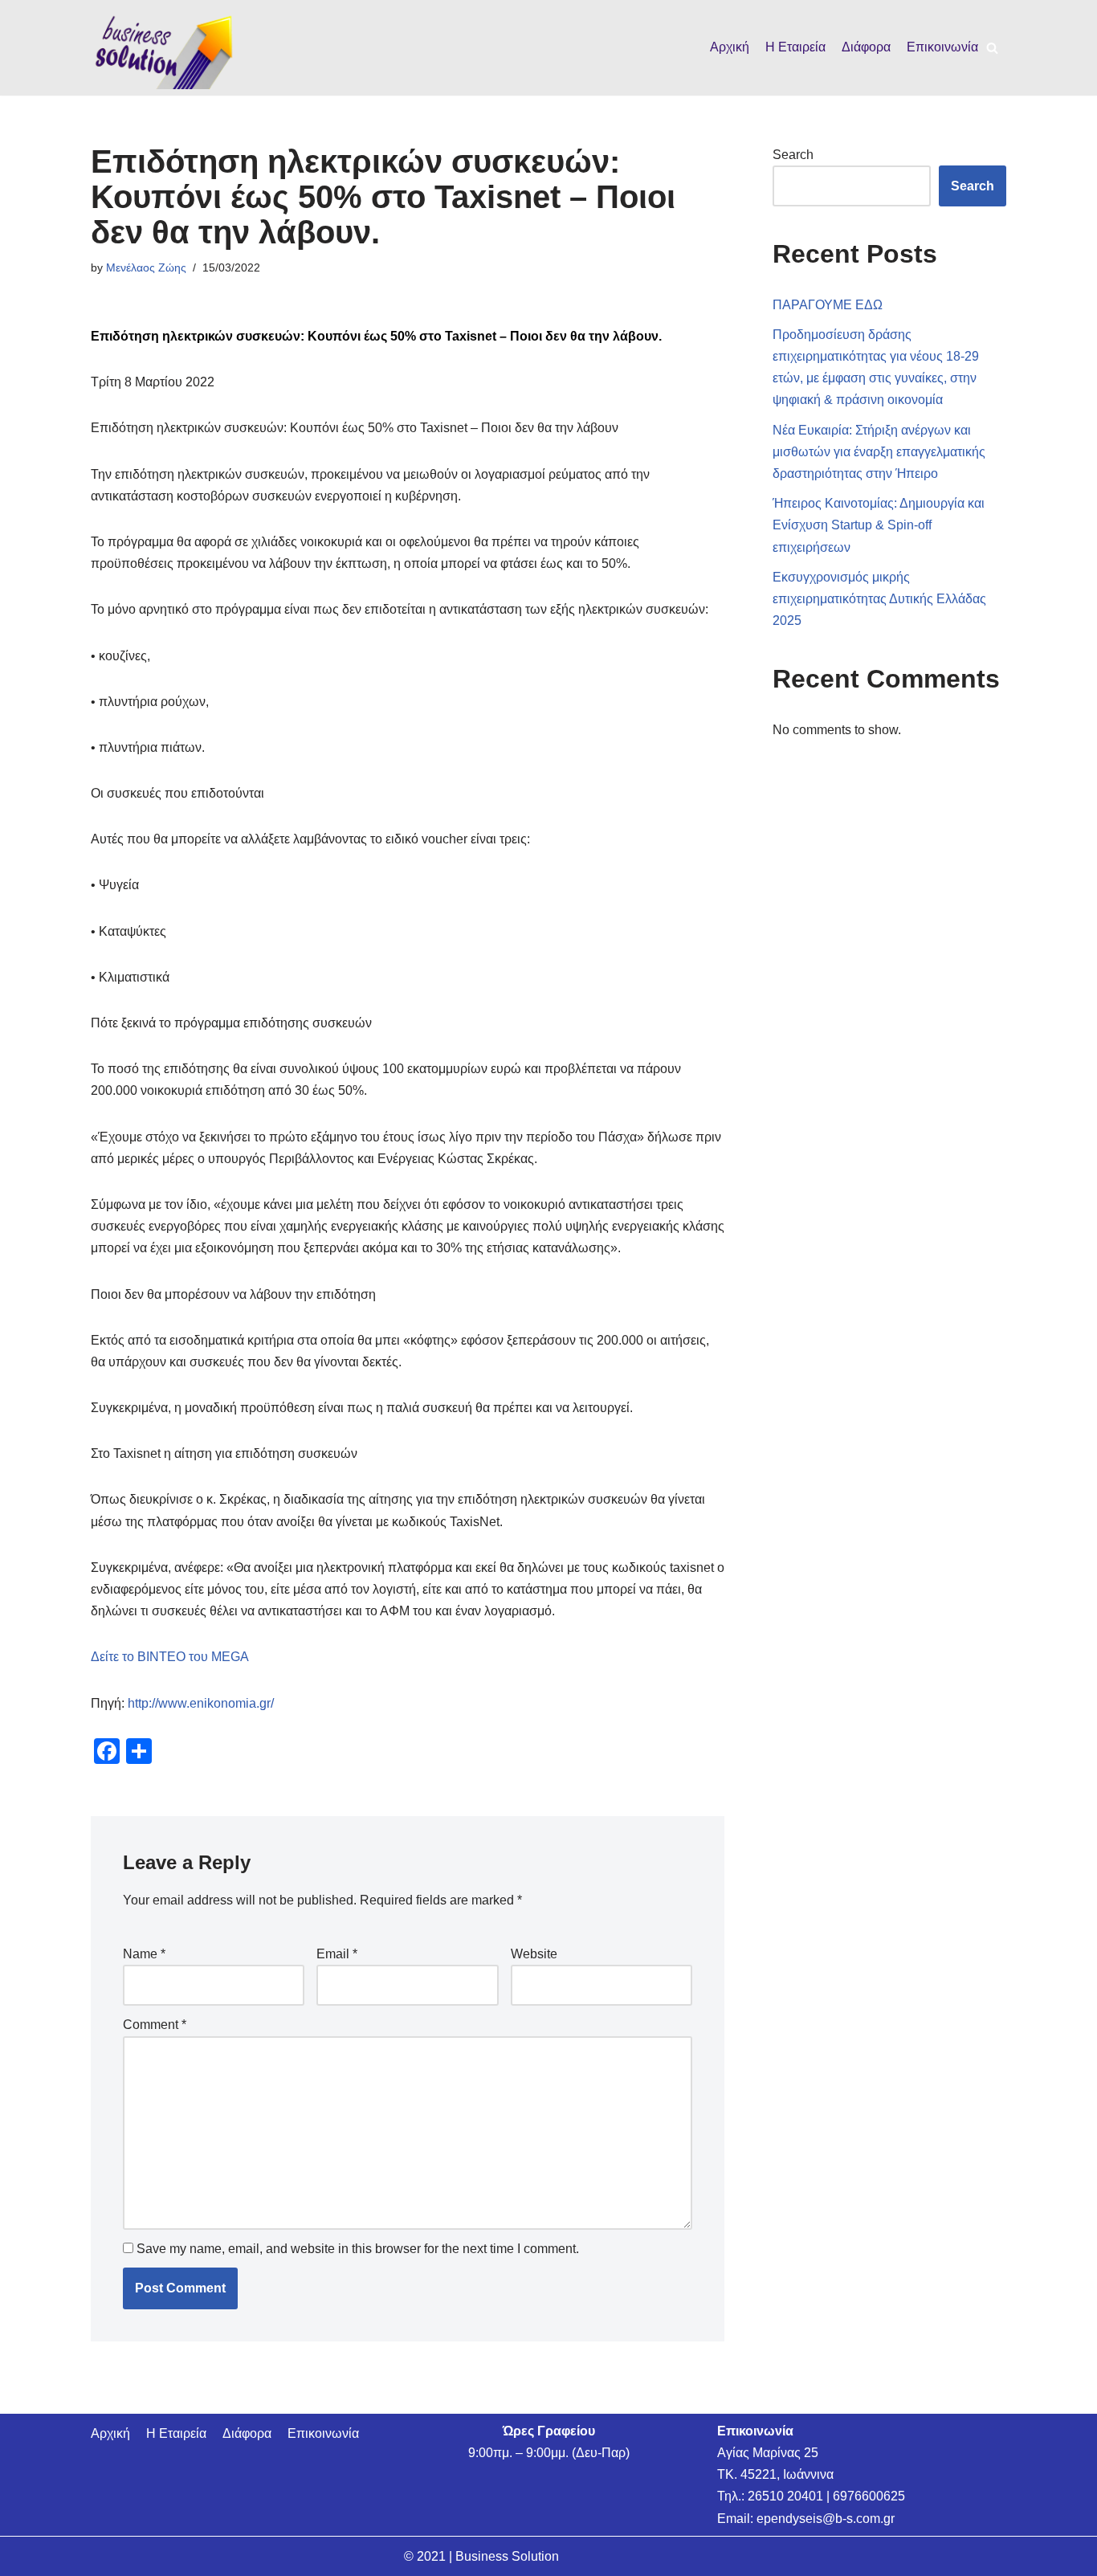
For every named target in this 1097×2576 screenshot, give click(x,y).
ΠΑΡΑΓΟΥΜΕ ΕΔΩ (828, 305)
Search (793, 155)
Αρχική (730, 47)
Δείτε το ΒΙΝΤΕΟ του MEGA (170, 1657)
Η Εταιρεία (795, 47)
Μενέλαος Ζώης (146, 267)
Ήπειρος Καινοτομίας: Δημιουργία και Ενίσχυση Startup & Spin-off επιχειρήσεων (879, 525)
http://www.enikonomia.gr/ (201, 1703)
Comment (155, 2025)
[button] (992, 48)
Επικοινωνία (942, 47)
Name (144, 1954)
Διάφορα (866, 47)
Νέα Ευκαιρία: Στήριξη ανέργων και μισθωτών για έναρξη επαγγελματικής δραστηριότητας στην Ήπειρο (879, 452)
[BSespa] (163, 48)
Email (337, 1954)
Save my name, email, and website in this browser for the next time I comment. (358, 2249)
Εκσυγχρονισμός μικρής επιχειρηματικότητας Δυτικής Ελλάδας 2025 (879, 599)
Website (534, 1954)
